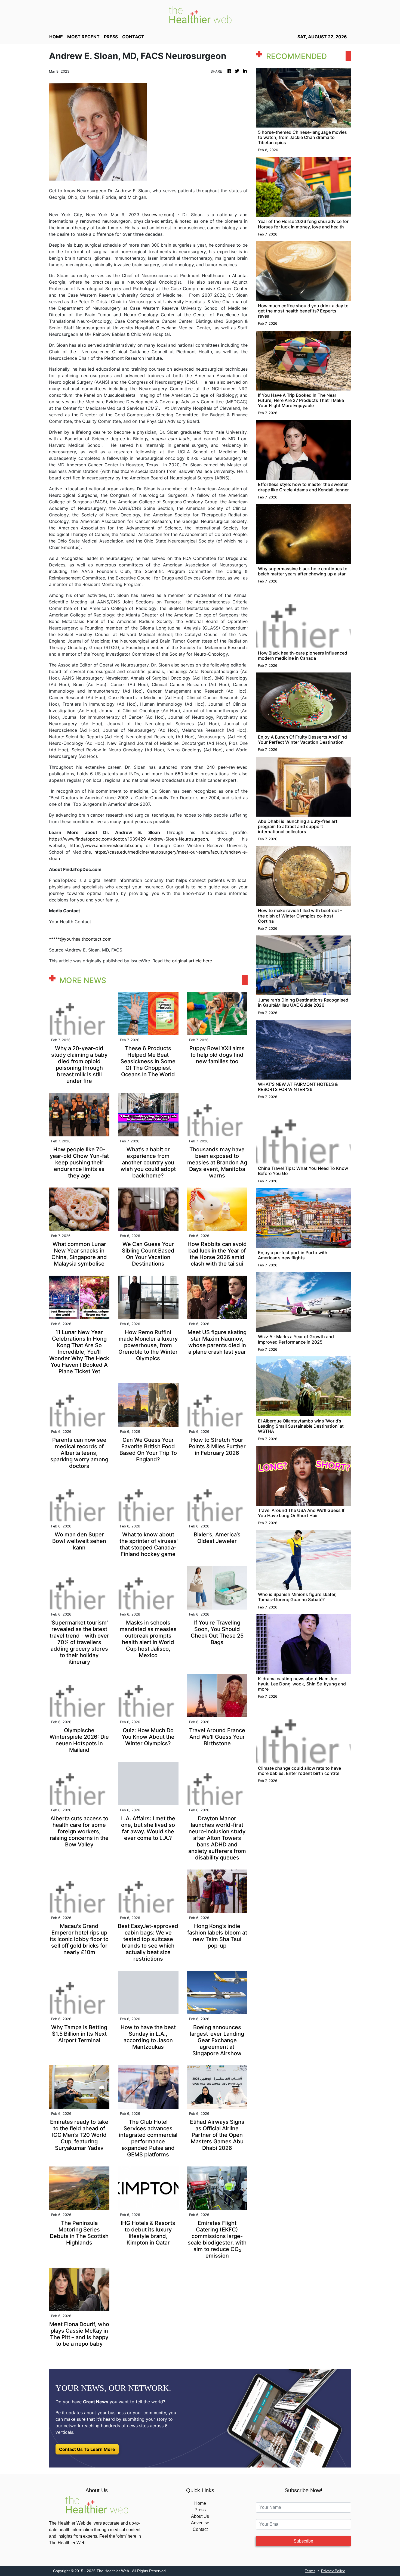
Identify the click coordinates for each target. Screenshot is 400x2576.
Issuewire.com (158, 215)
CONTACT (133, 37)
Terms (310, 2571)
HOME (56, 37)
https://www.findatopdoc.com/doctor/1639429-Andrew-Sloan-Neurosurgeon (128, 839)
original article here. (193, 961)
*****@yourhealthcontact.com (80, 939)
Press (200, 2510)
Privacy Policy (333, 2571)
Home (200, 2503)
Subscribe (303, 2541)
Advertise (200, 2523)
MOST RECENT (83, 37)
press (111, 37)
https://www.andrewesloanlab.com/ (104, 845)
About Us (200, 2516)
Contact (200, 2529)
